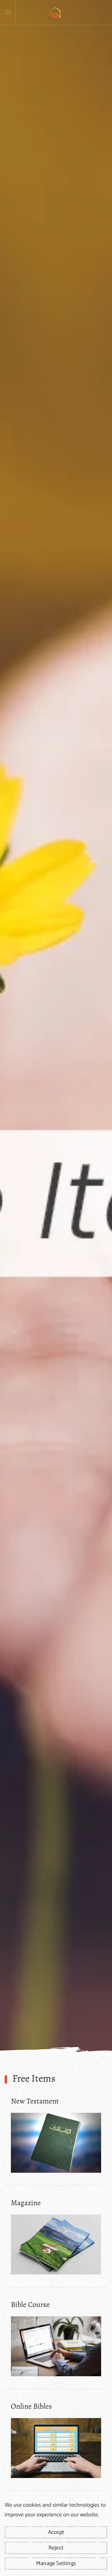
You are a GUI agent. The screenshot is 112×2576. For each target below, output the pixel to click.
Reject (56, 2548)
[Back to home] (56, 12)
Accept (56, 2532)
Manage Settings (56, 2564)
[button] (8, 12)
